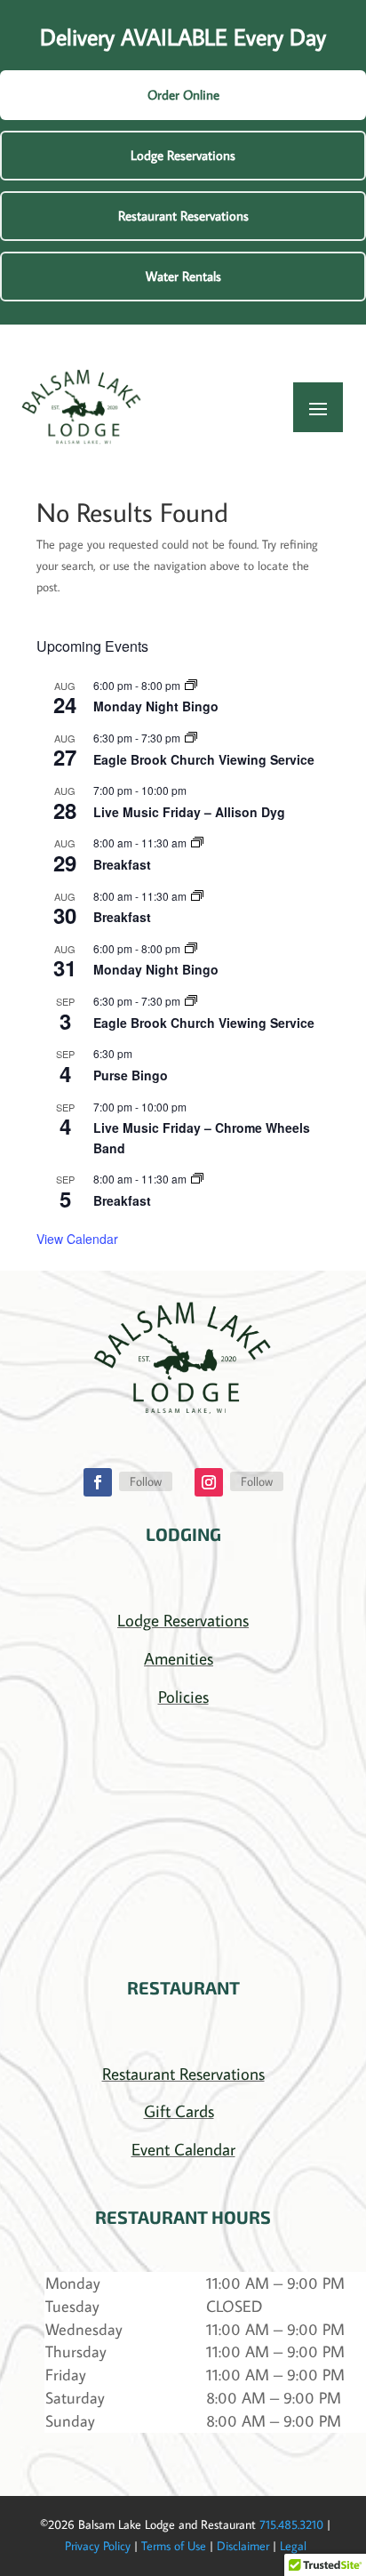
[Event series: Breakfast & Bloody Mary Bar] (197, 843)
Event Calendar (183, 2149)
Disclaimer (243, 2546)
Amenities (179, 1658)
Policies (183, 1696)
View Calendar (77, 1239)
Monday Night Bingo (156, 706)
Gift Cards (179, 2111)
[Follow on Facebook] (98, 1482)
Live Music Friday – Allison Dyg (189, 812)
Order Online (183, 95)
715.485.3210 (291, 2524)
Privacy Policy (98, 2546)
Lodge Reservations (183, 155)
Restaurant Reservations (183, 216)
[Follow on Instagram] (209, 1482)
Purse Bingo (131, 1075)
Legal (293, 2546)
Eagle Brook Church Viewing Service (204, 759)
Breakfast (122, 864)
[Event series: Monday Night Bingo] (191, 685)
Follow (146, 1481)
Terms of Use (174, 2546)
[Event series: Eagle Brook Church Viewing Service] (191, 738)
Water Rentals (183, 276)
